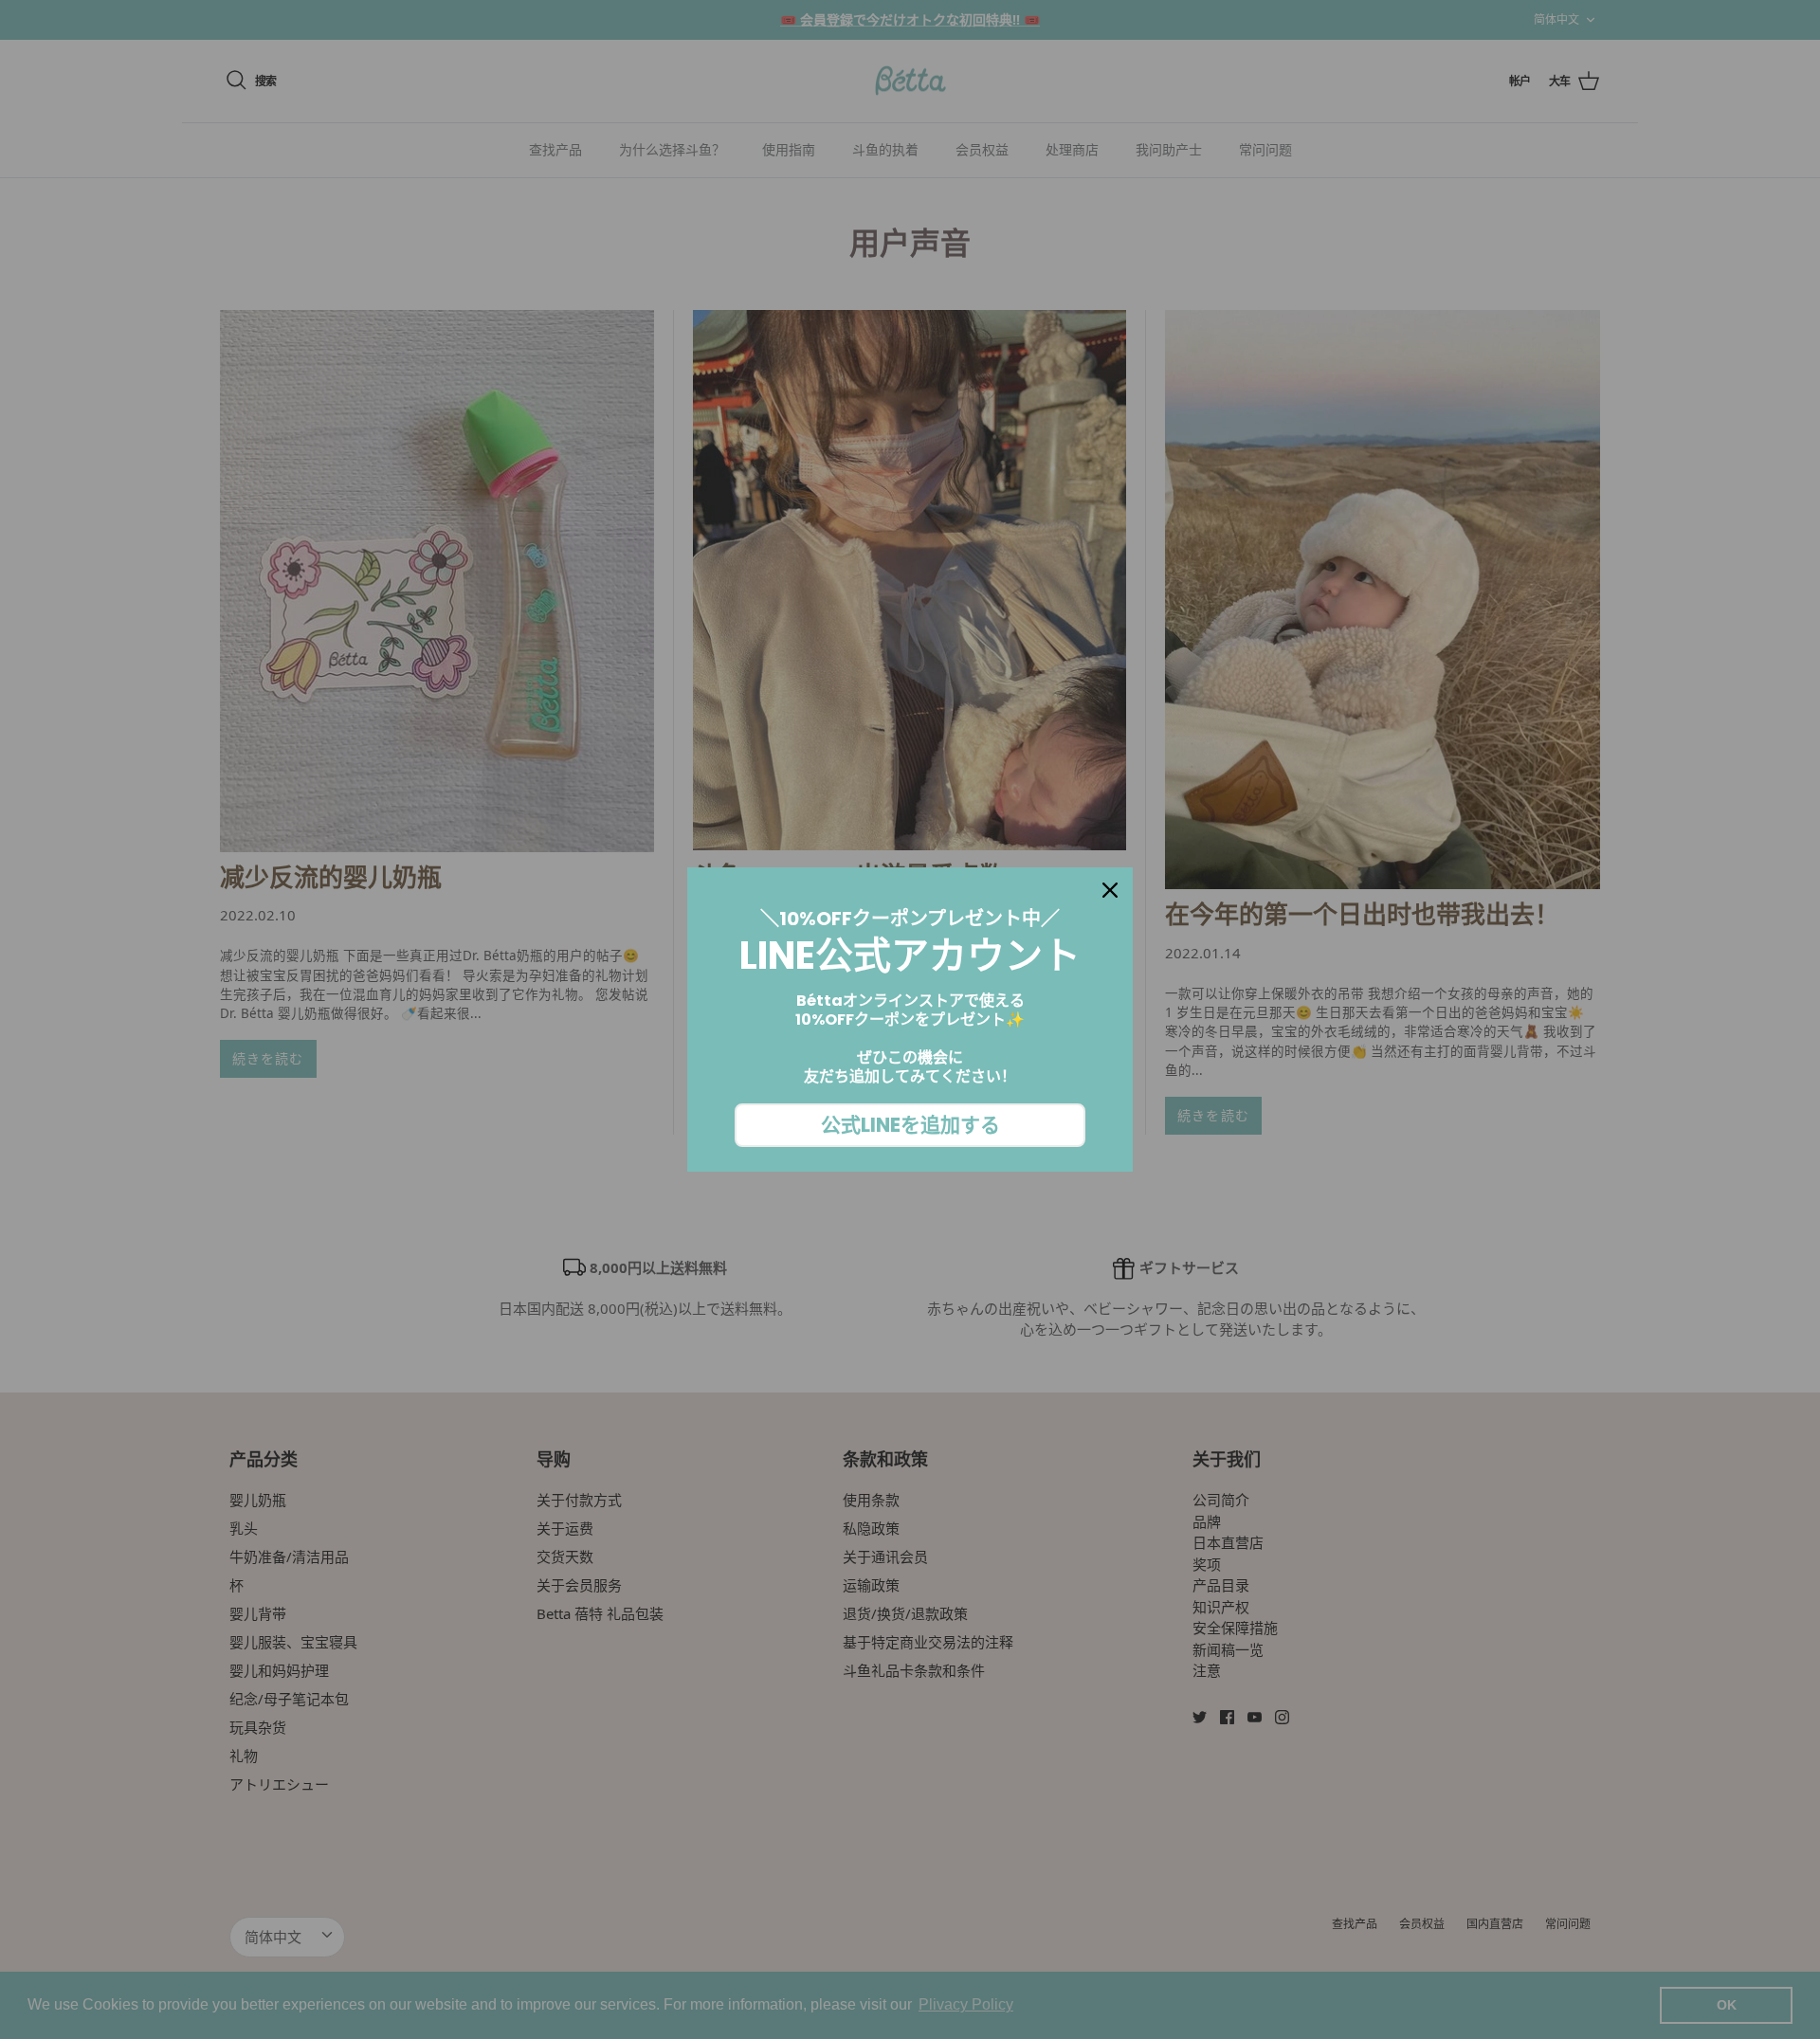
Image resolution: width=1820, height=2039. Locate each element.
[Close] (1110, 890)
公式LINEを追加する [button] (910, 1125)
